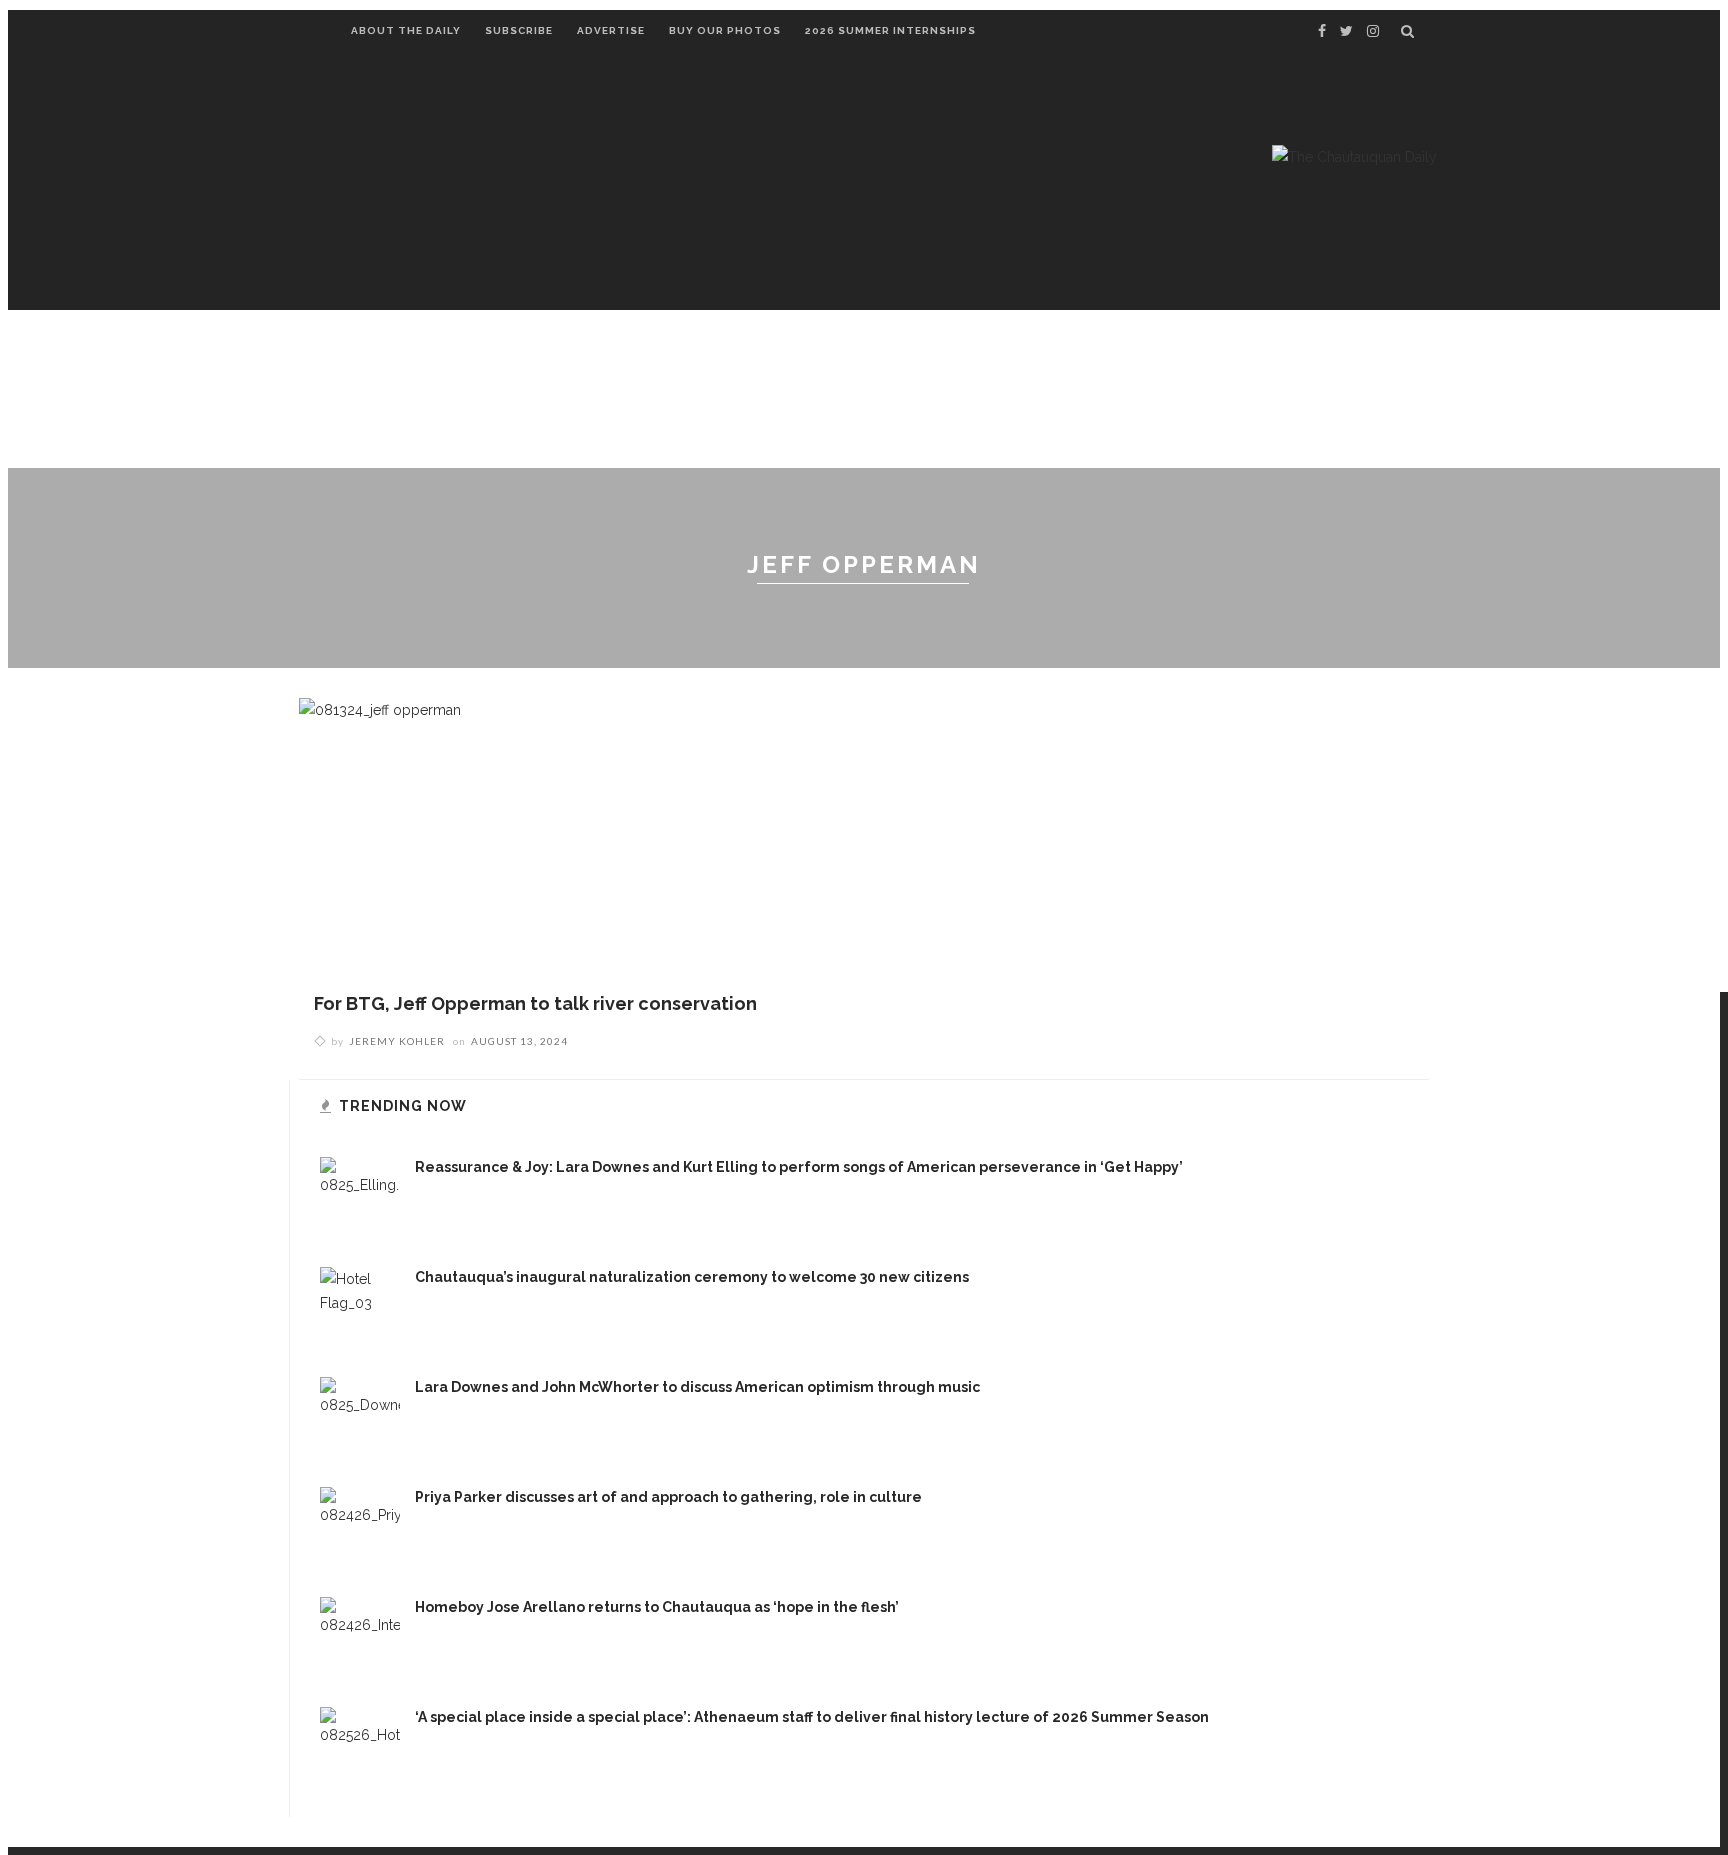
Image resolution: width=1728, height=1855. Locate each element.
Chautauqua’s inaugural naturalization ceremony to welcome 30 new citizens (692, 1277)
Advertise (611, 30)
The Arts (790, 360)
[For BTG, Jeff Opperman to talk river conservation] (380, 843)
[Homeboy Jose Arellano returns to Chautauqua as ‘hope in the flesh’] (360, 1636)
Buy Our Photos (725, 30)
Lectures (395, 360)
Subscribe (519, 30)
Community (673, 360)
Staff (378, 432)
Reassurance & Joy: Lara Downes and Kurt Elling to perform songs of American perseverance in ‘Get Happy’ (799, 1167)
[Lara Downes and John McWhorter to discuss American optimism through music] (360, 1416)
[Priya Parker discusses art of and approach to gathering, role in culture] (360, 1526)
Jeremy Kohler (397, 1041)
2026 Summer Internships (890, 30)
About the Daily (406, 30)
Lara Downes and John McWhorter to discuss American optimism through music (697, 1387)
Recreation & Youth (1049, 360)
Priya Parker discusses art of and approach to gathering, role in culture (668, 1497)
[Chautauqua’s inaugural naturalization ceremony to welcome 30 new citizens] (360, 1306)
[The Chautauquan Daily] (1354, 156)
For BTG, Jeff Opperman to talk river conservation (535, 1003)
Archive (1324, 360)
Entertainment (530, 360)
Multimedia (1213, 360)
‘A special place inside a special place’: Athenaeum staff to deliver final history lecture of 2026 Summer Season (812, 1717)
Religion (896, 360)
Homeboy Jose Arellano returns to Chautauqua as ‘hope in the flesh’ (657, 1607)
